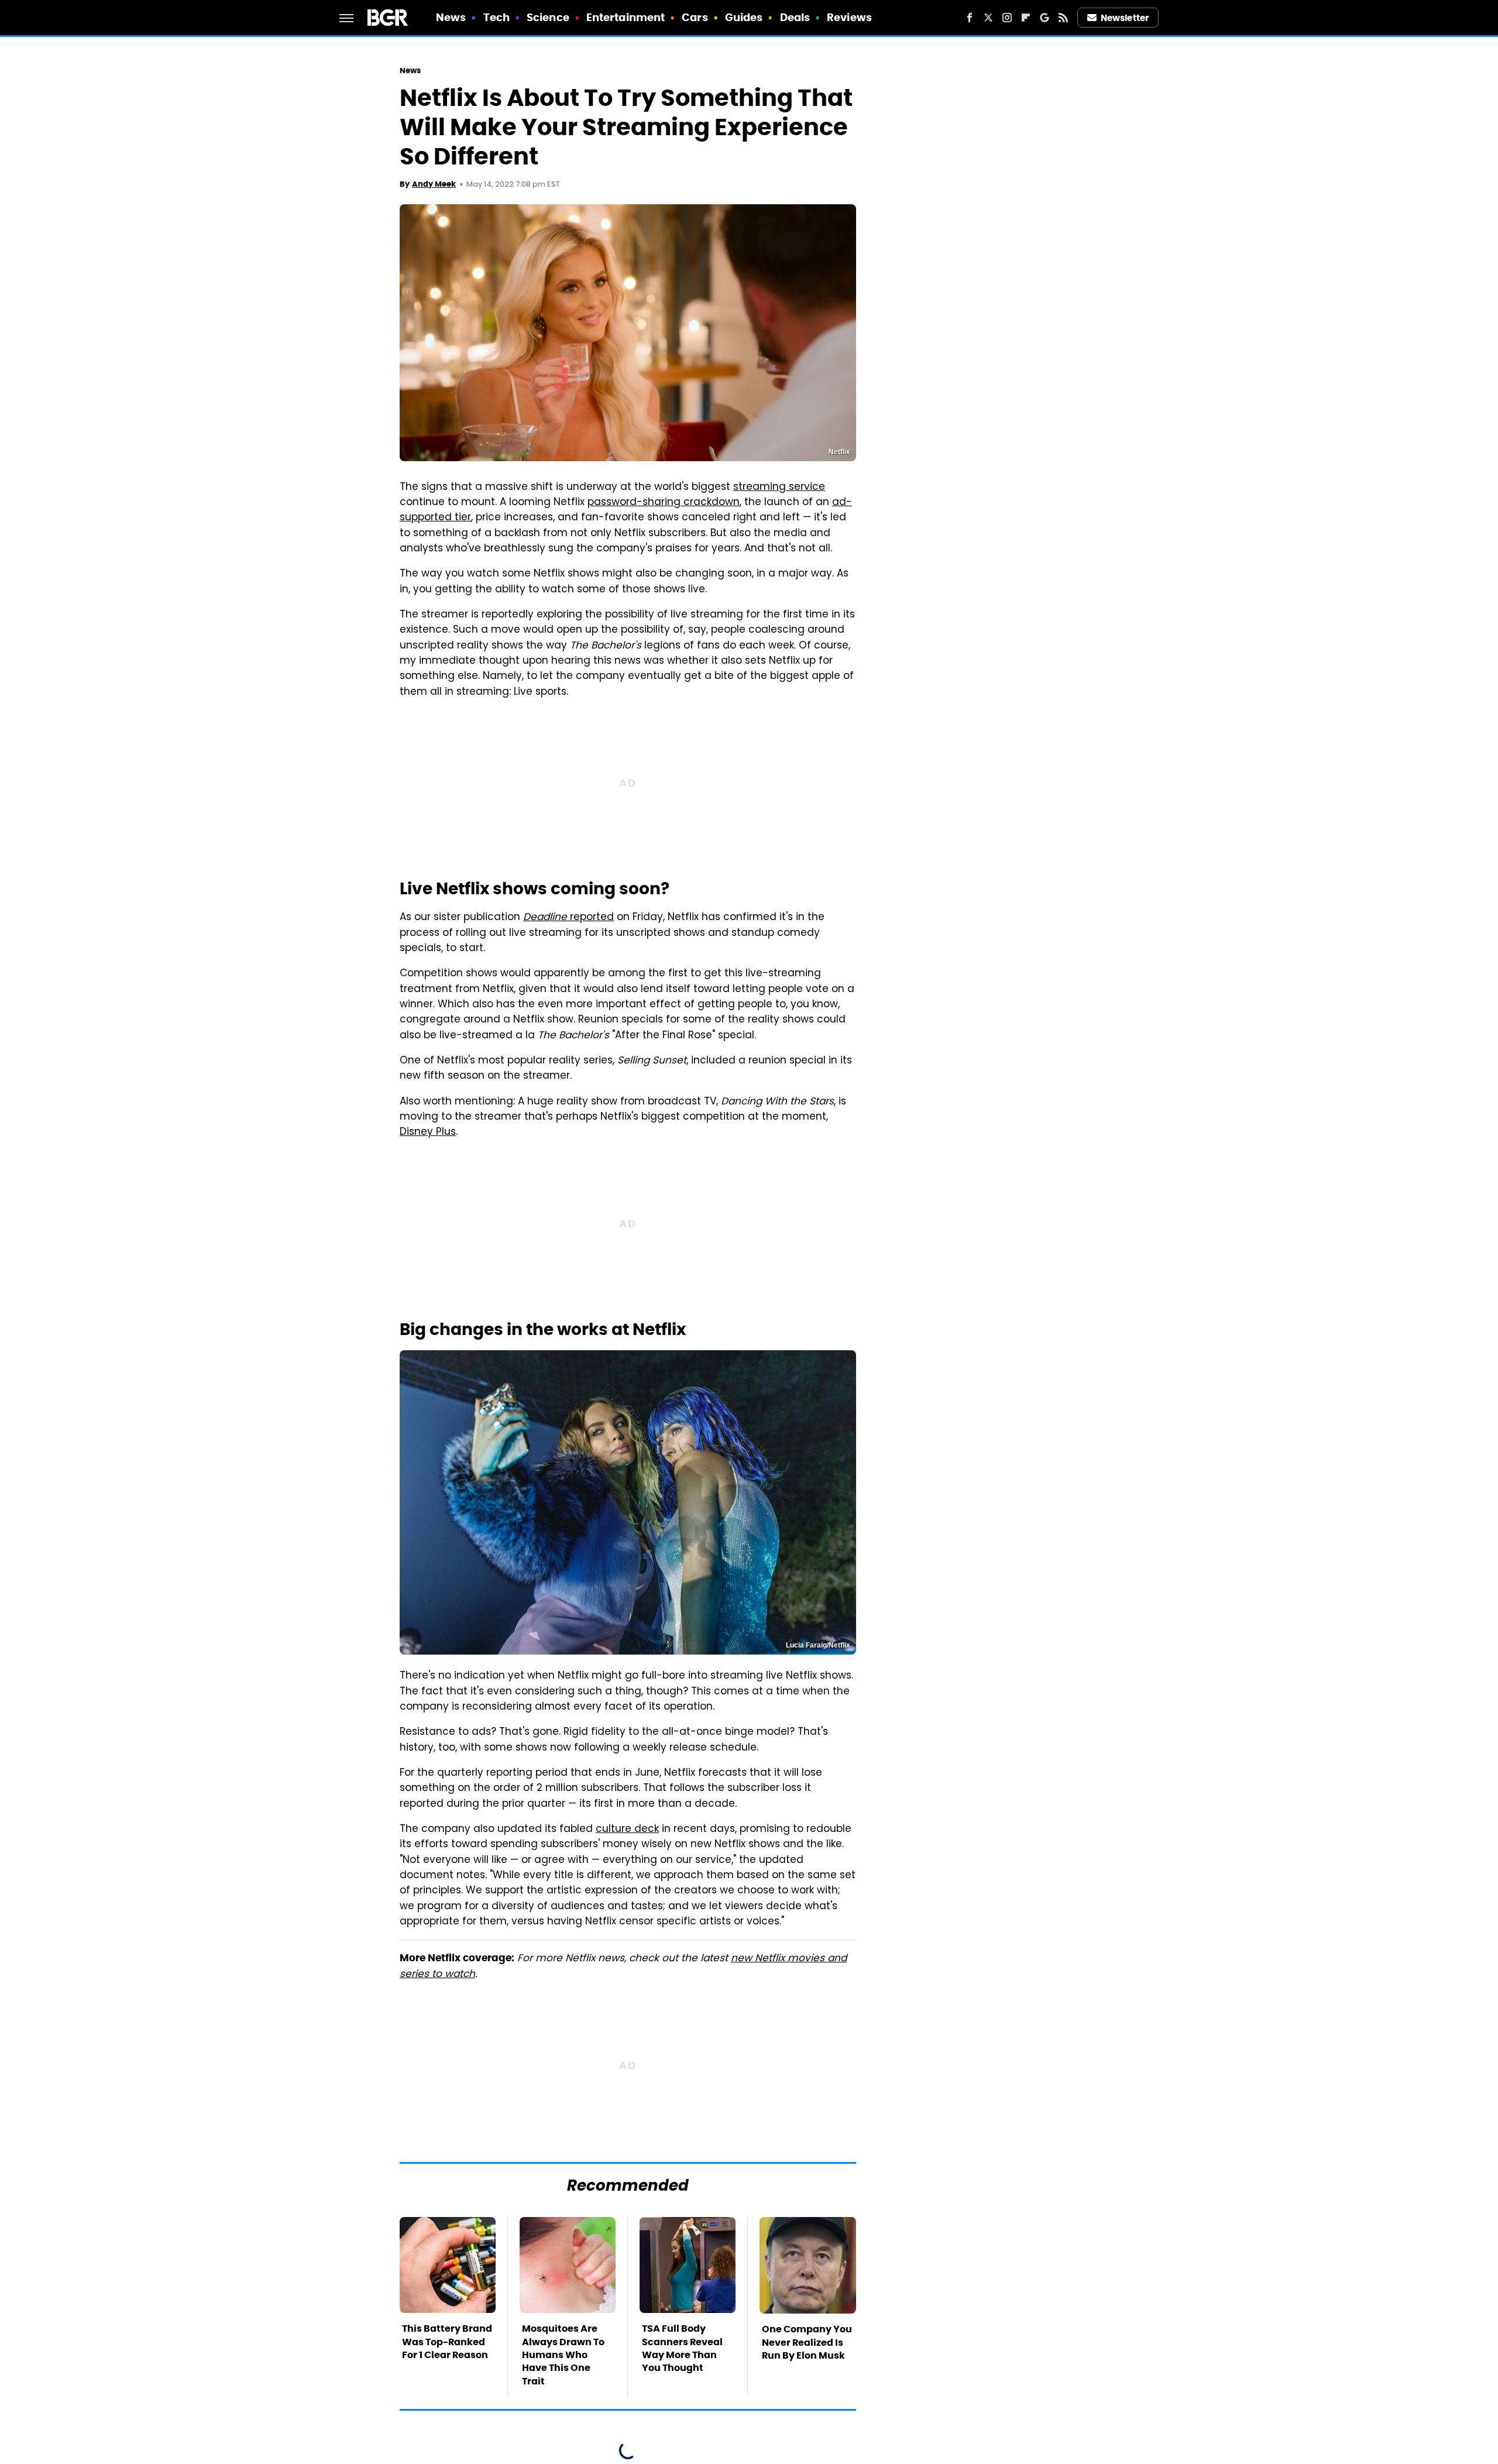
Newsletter (1125, 18)
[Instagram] (1007, 18)
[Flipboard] (1026, 18)
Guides (744, 17)
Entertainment (626, 17)
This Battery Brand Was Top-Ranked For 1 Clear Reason (447, 2342)
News (451, 17)
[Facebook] (970, 18)
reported (568, 918)
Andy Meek (434, 184)
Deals (795, 17)
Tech (497, 17)
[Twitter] (988, 18)
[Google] (1045, 18)
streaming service (779, 488)
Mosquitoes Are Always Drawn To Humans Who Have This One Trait (563, 2355)
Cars (695, 17)
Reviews (849, 17)
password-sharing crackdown (664, 503)
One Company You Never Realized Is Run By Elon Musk (807, 2342)
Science (548, 17)
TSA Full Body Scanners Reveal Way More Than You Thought (682, 2348)
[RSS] (1063, 18)
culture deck (627, 1830)
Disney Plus (428, 1133)
